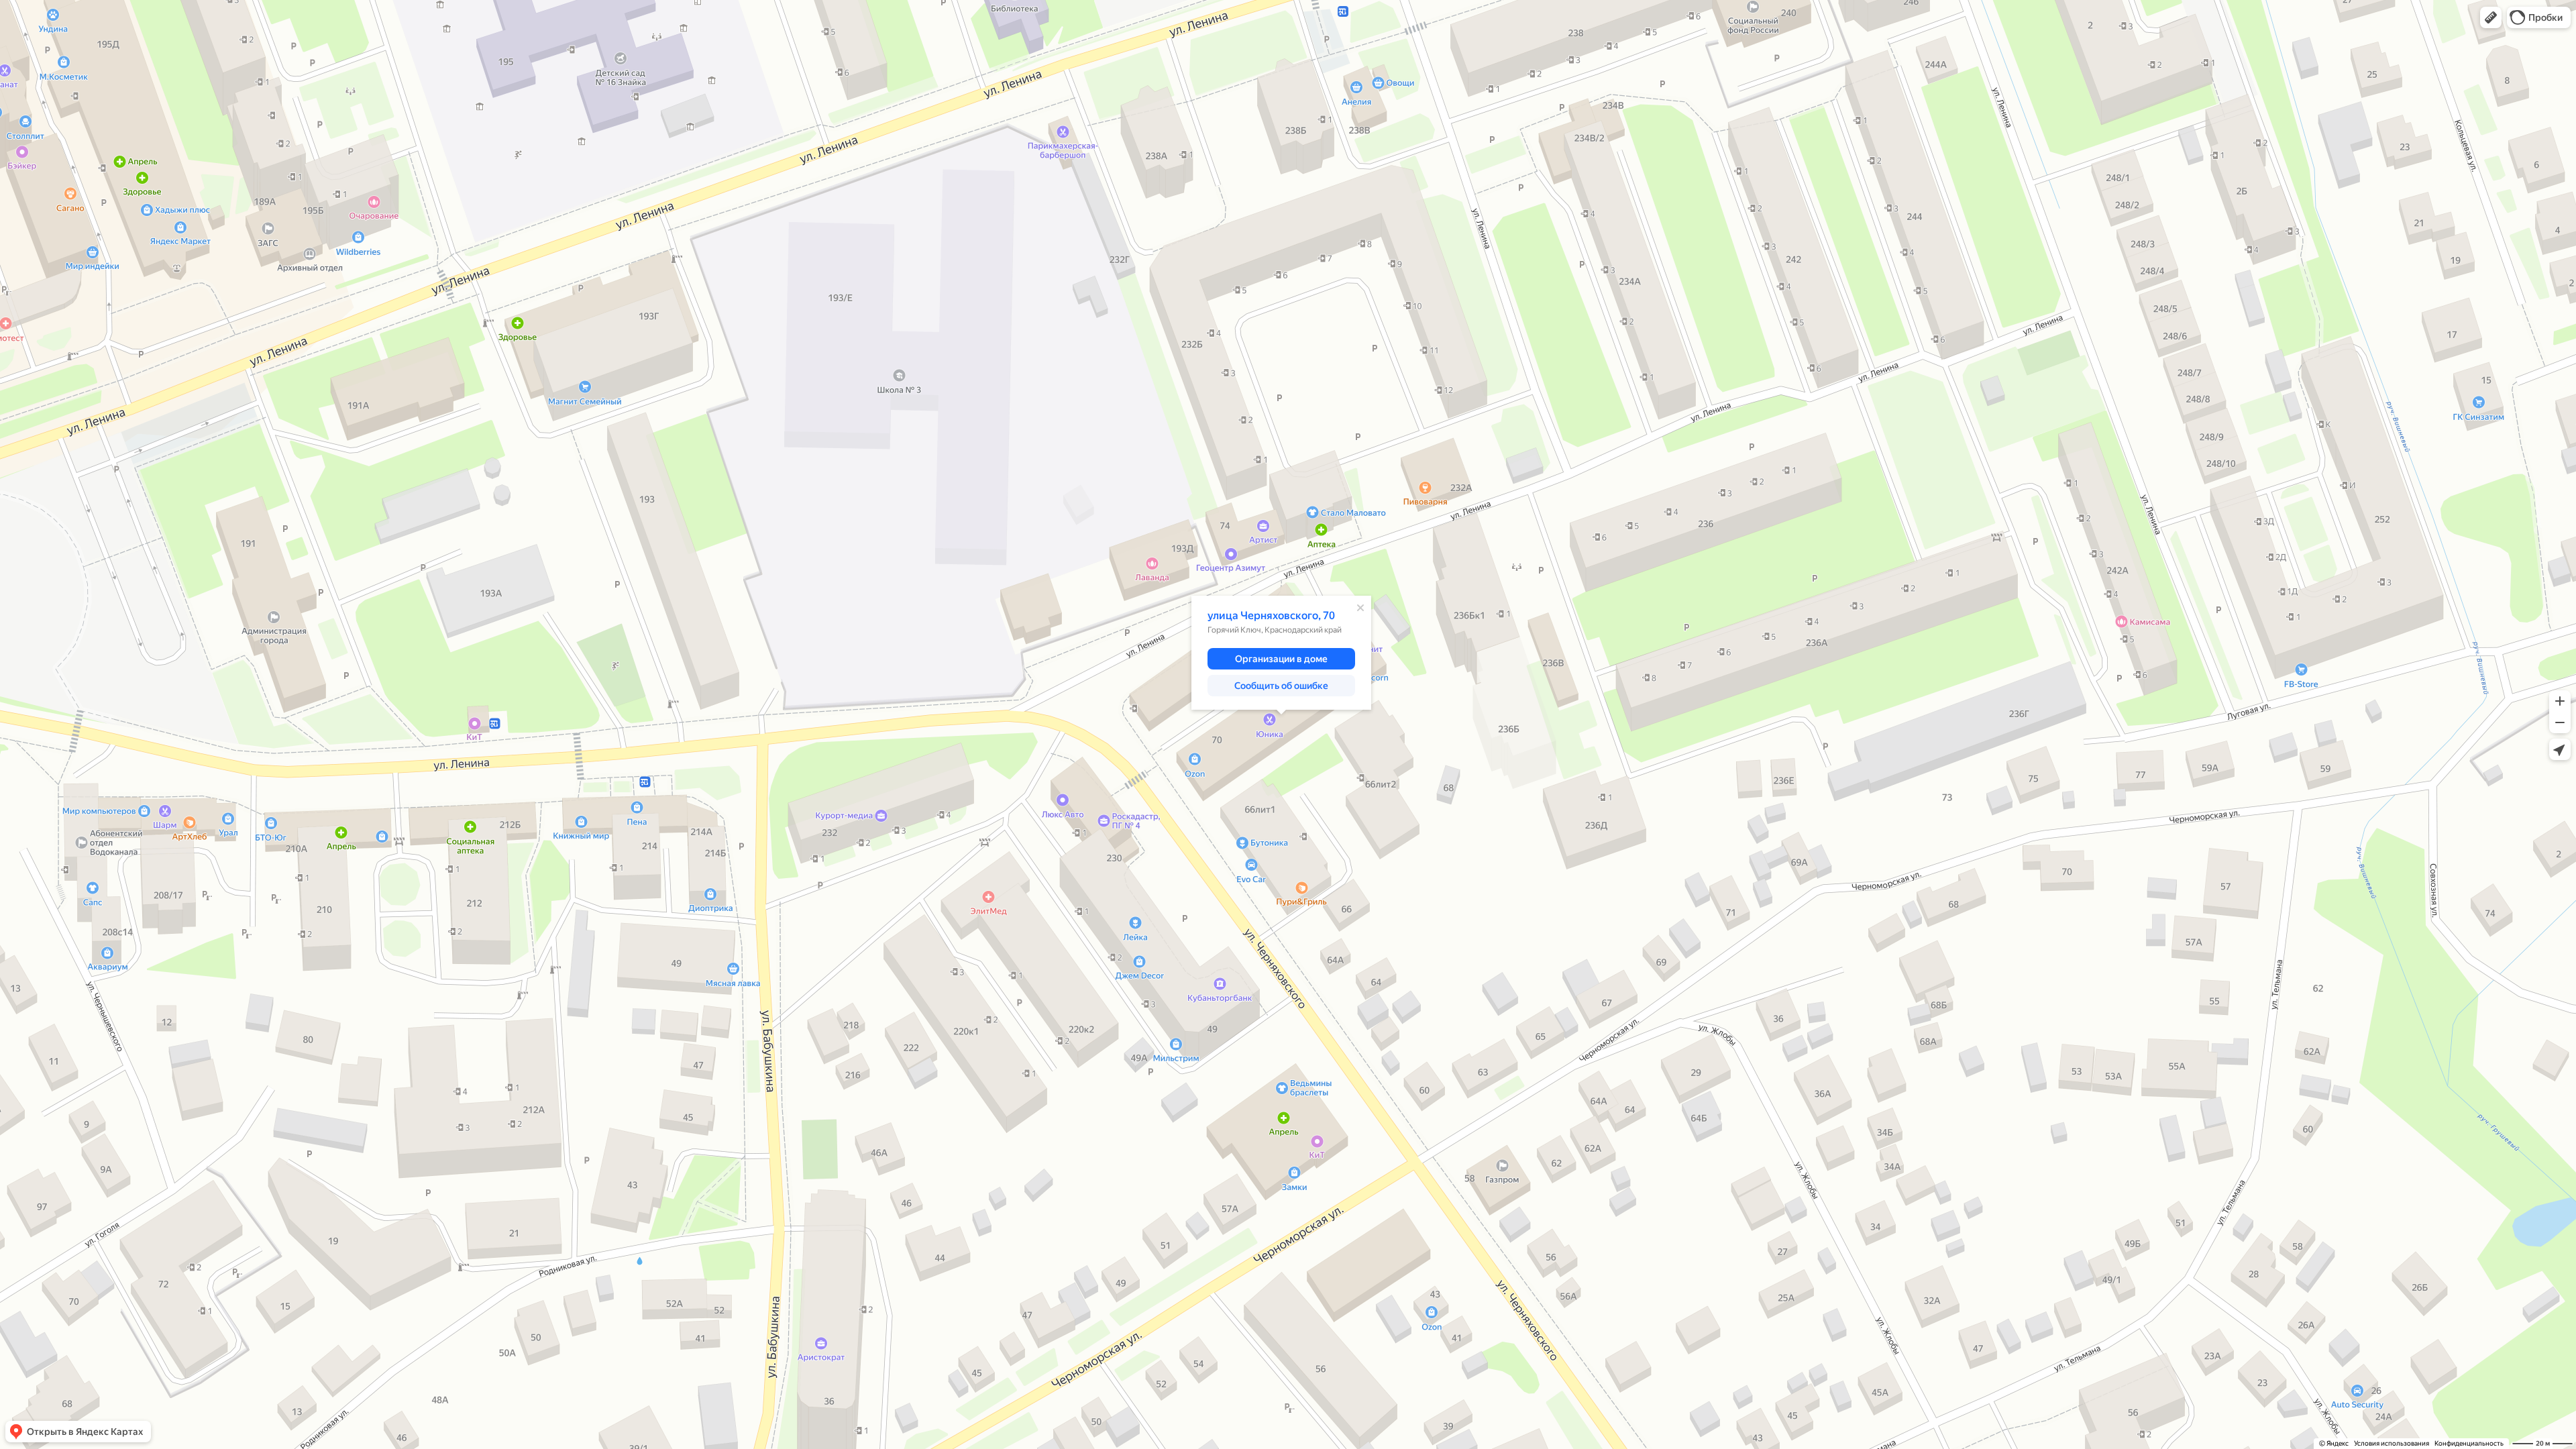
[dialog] (1281, 653)
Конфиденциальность (2469, 1443)
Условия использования (2392, 1443)
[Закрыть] (1360, 608)
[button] (2491, 17)
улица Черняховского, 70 (1271, 615)
